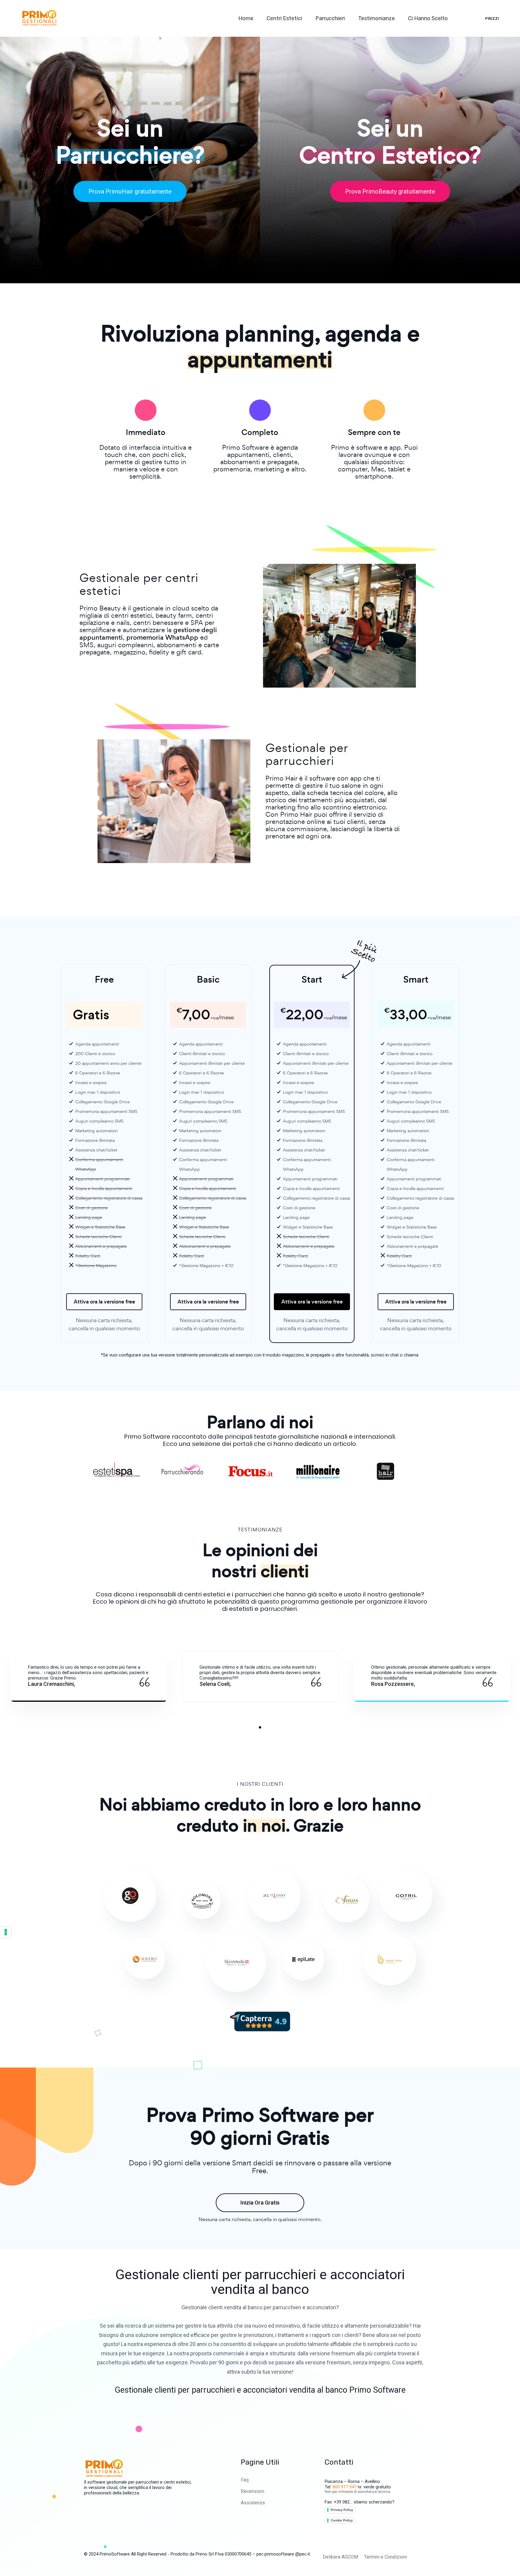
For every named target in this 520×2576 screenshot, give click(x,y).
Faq (245, 2480)
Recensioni (252, 2491)
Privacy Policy (342, 2510)
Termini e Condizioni (385, 2557)
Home (246, 18)
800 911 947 (345, 2487)
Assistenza (253, 2503)
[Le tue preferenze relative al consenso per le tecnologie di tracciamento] (6, 1932)
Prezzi (492, 19)
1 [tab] (260, 1727)
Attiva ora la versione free (104, 1302)
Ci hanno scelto (429, 18)
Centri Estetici (285, 18)
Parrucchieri (331, 18)
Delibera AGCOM (340, 2557)
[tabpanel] (89, 1677)
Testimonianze (377, 18)
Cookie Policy (342, 2520)
